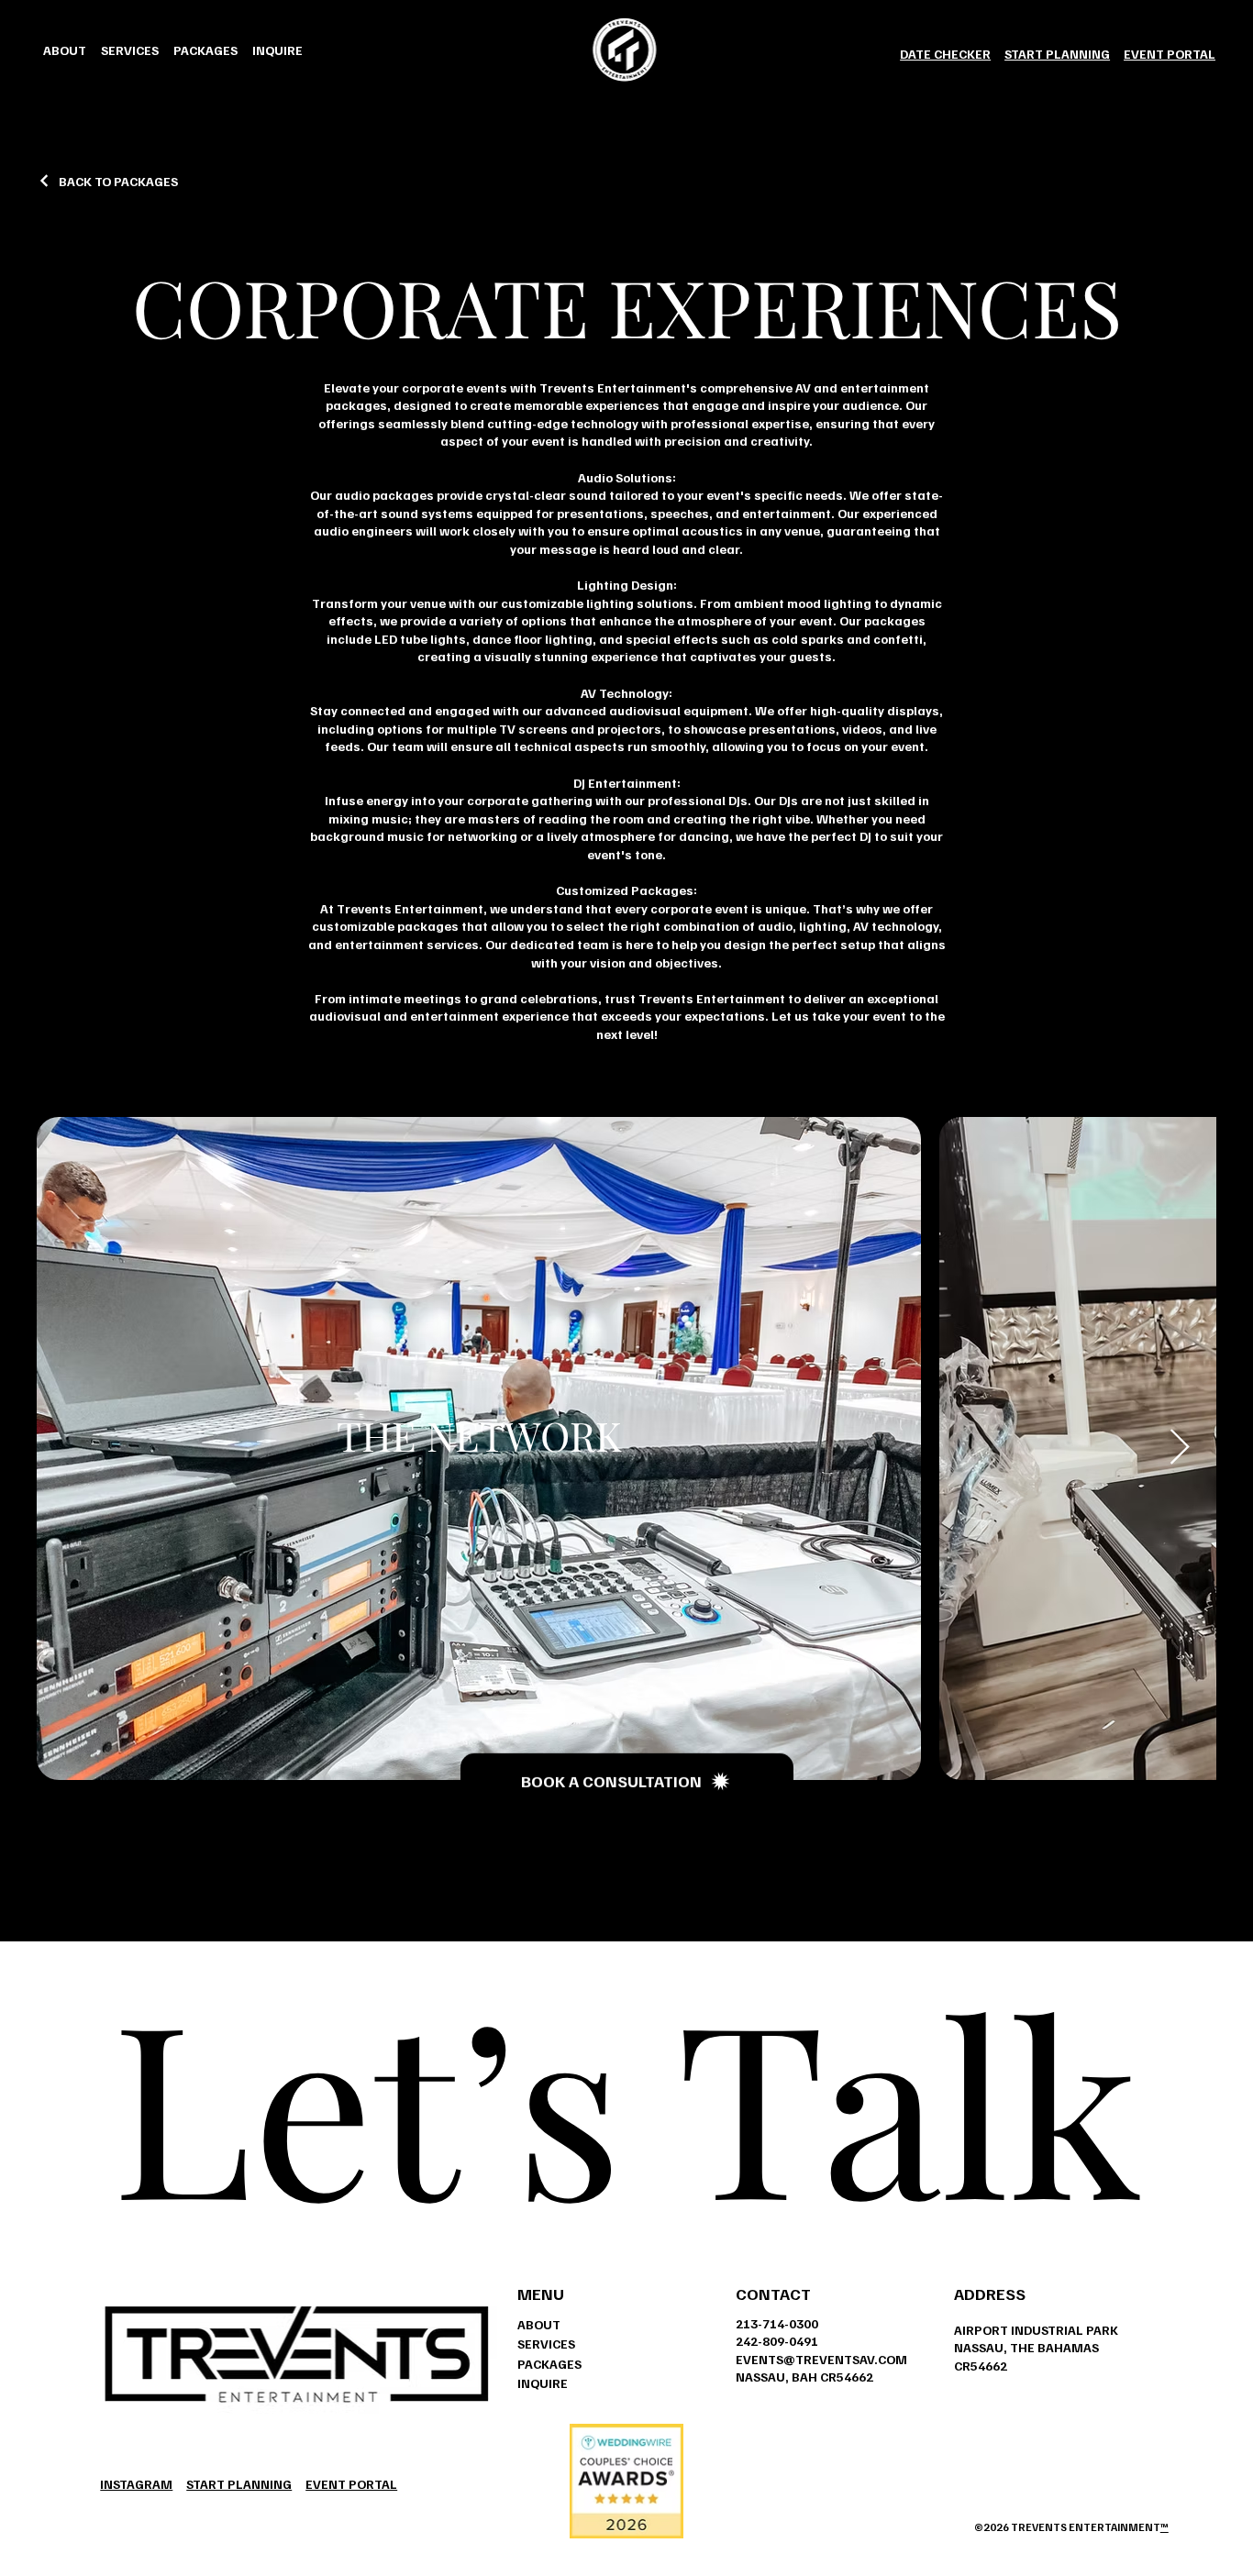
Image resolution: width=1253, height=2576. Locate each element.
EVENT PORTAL (1170, 54)
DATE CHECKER (945, 54)
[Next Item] (1180, 1448)
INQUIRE (543, 2383)
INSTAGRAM (136, 2484)
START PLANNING (1057, 54)
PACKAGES (549, 2364)
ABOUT (539, 2324)
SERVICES (546, 2344)
